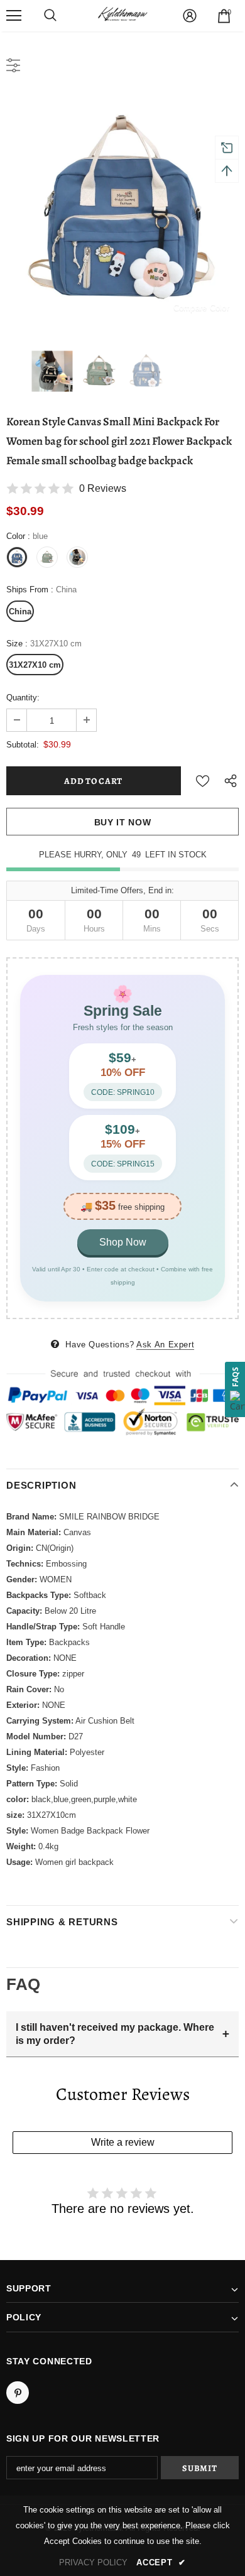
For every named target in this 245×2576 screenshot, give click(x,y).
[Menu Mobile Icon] (14, 16)
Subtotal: (23, 745)
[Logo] (122, 15)
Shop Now (123, 1242)
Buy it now (123, 822)
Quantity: (23, 698)
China (20, 611)
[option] (122, 210)
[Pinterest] (18, 2393)
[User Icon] (190, 16)
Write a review (123, 2142)
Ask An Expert (165, 1345)
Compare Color (201, 307)
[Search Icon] (50, 16)
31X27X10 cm (35, 665)
